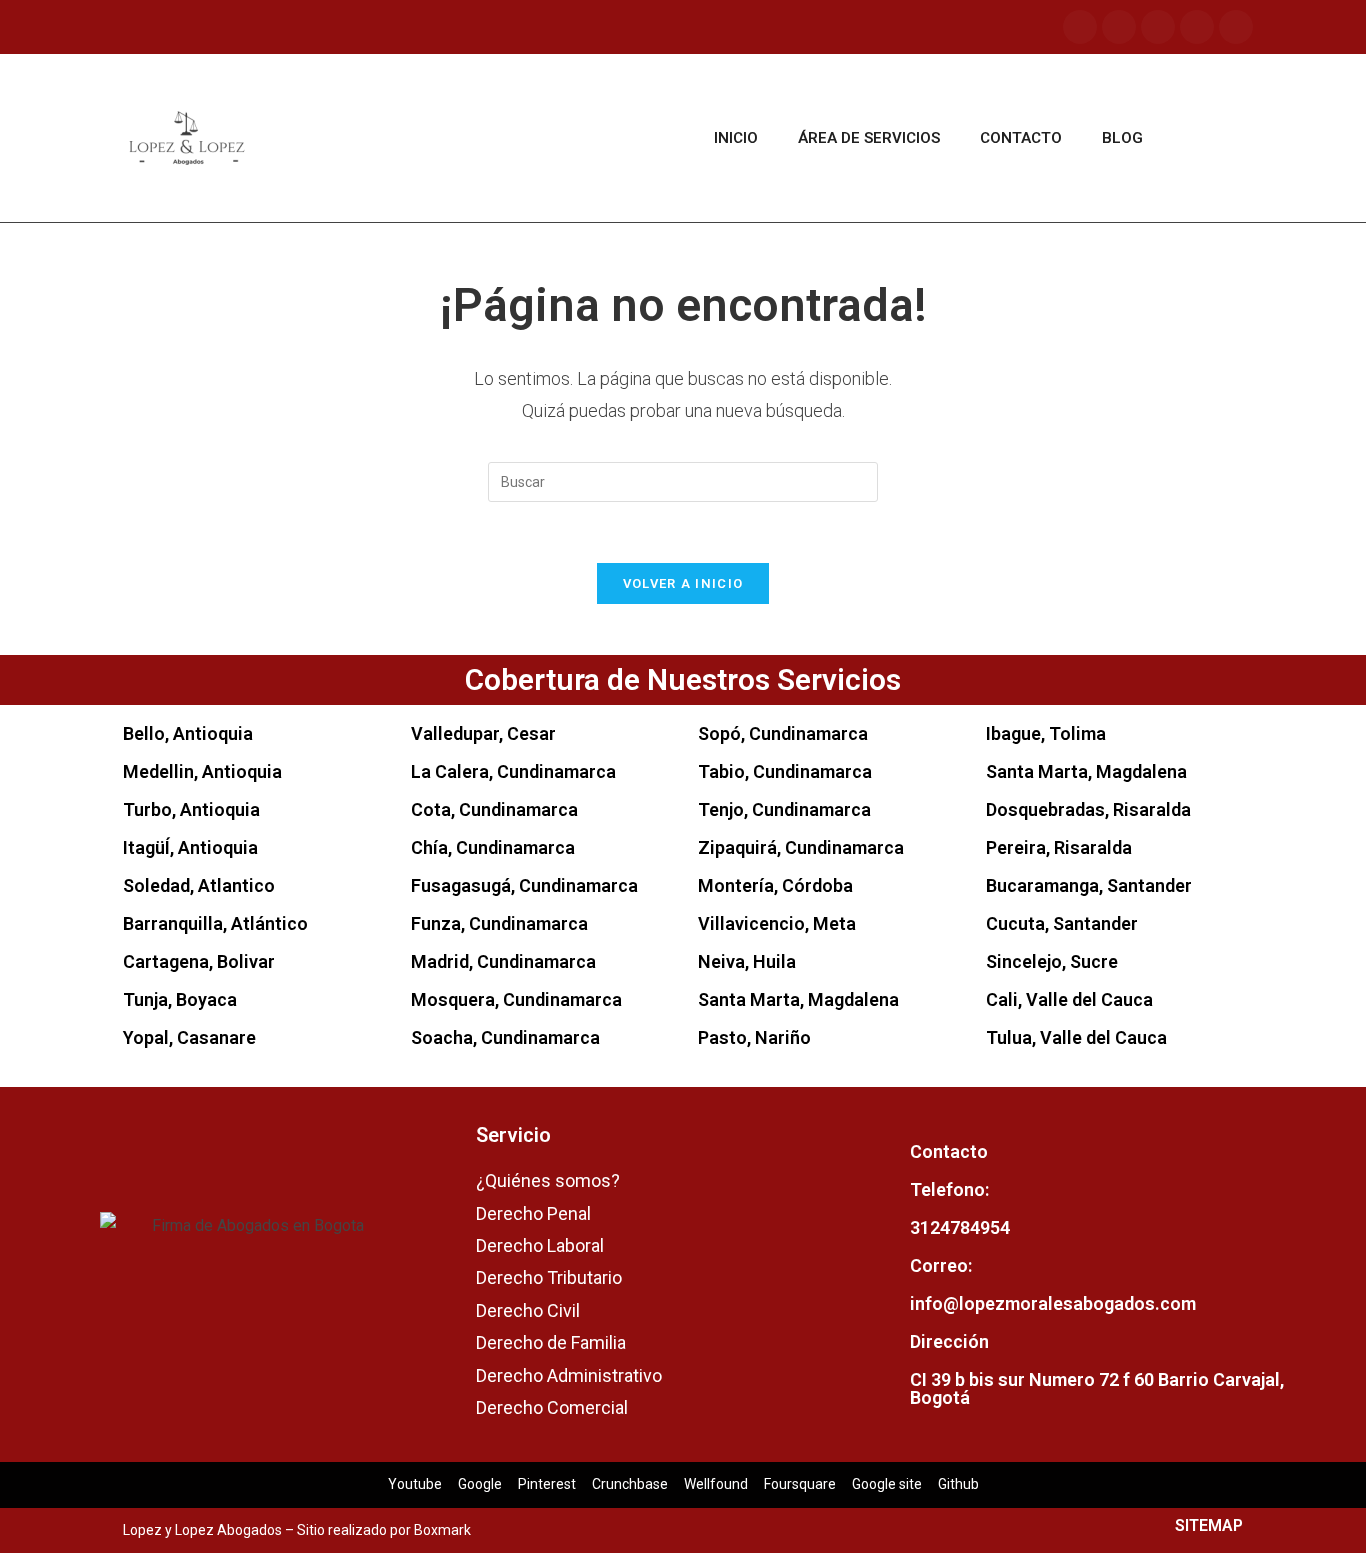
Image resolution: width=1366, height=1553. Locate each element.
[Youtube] (1158, 27)
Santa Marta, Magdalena (798, 999)
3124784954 (960, 1227)
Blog (1122, 138)
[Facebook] (1080, 27)
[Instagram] (1119, 27)
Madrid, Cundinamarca (503, 961)
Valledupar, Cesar (483, 733)
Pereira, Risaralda (1059, 847)
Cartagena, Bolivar (199, 961)
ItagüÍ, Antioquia (190, 847)
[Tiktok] (1197, 27)
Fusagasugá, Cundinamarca (524, 885)
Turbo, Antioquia (191, 809)
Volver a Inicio (683, 583)
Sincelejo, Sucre (1052, 961)
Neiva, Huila (747, 961)
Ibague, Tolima (1046, 733)
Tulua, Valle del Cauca (1076, 1037)
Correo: (941, 1265)
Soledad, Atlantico (199, 885)
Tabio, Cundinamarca (785, 771)
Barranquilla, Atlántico (215, 923)
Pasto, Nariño (754, 1037)
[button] (1213, 138)
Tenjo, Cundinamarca (784, 809)
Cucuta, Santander (1062, 923)
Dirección (949, 1341)
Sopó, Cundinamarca (783, 733)
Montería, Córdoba (775, 885)
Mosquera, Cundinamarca (516, 999)
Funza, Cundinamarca (499, 923)
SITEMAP (1209, 1525)
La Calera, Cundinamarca (513, 771)
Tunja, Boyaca (180, 999)
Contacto (1021, 138)
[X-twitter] (1236, 27)
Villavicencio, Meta (777, 923)
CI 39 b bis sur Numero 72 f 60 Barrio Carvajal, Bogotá (1097, 1388)
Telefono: (949, 1189)
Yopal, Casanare (189, 1037)
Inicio (736, 138)
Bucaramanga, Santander (1089, 885)
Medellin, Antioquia (202, 771)
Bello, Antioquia (188, 733)
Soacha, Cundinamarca (505, 1037)
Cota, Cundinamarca (494, 809)
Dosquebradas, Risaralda (1088, 809)
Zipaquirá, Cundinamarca (801, 847)
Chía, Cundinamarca (493, 847)
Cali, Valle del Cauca (1069, 999)
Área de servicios (869, 138)
